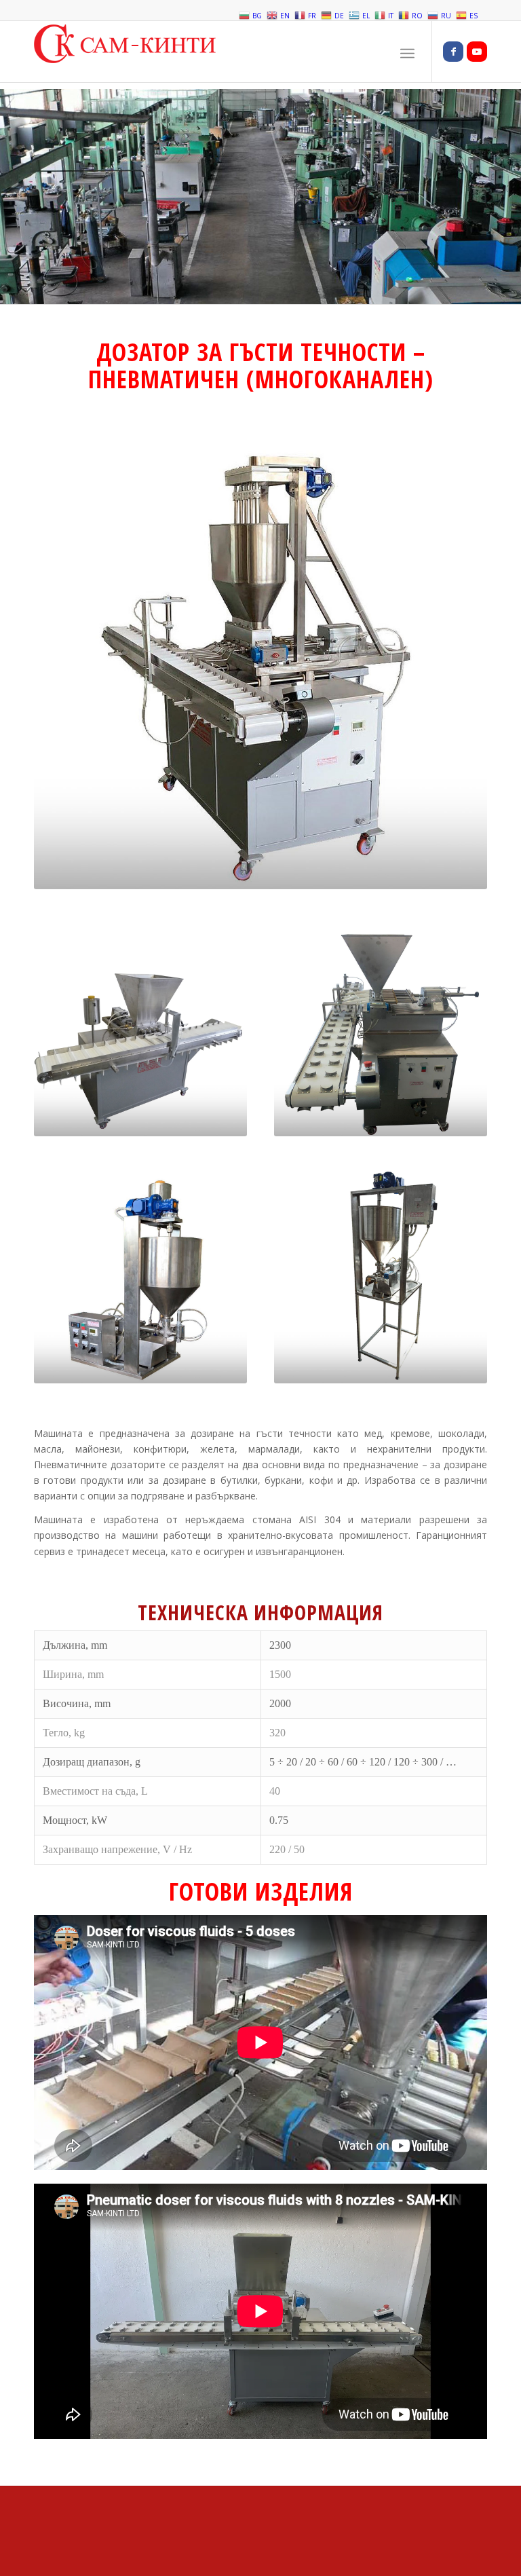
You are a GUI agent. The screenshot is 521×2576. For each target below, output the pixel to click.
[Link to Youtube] (477, 52)
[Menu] (407, 52)
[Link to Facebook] (453, 52)
